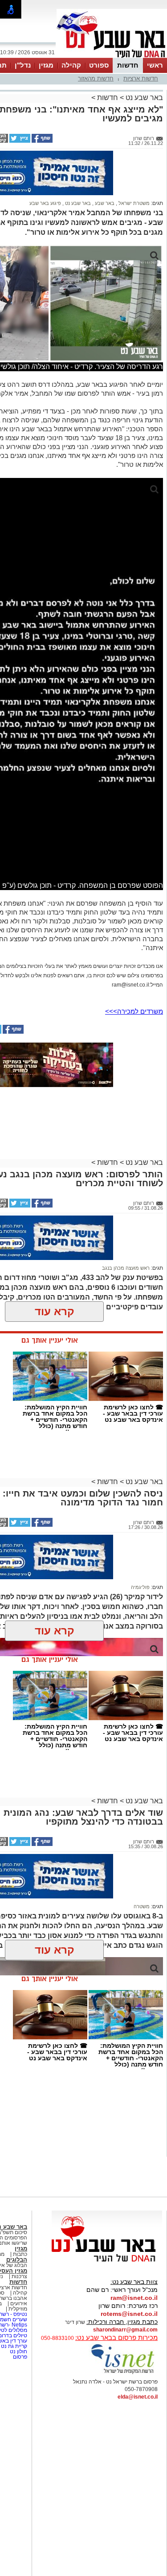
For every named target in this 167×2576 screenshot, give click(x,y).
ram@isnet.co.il (134, 2298)
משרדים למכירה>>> (134, 1011)
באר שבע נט (143, 98)
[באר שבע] (112, 57)
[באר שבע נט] (107, 2262)
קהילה (71, 65)
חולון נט (18, 2351)
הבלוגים (17, 2260)
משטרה (142, 1906)
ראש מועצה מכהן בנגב (126, 1268)
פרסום (19, 2357)
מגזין (46, 65)
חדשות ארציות (141, 78)
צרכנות (19, 2276)
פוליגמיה (140, 1587)
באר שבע (104, 203)
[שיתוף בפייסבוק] (41, 141)
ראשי (155, 65)
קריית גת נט (14, 2346)
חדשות (128, 65)
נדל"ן (23, 65)
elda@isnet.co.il (138, 2397)
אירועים (19, 2303)
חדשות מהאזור (96, 78)
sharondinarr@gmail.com (125, 2330)
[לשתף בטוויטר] (19, 141)
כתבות (20, 2254)
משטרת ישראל (133, 203)
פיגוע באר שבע (45, 203)
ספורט (99, 65)
